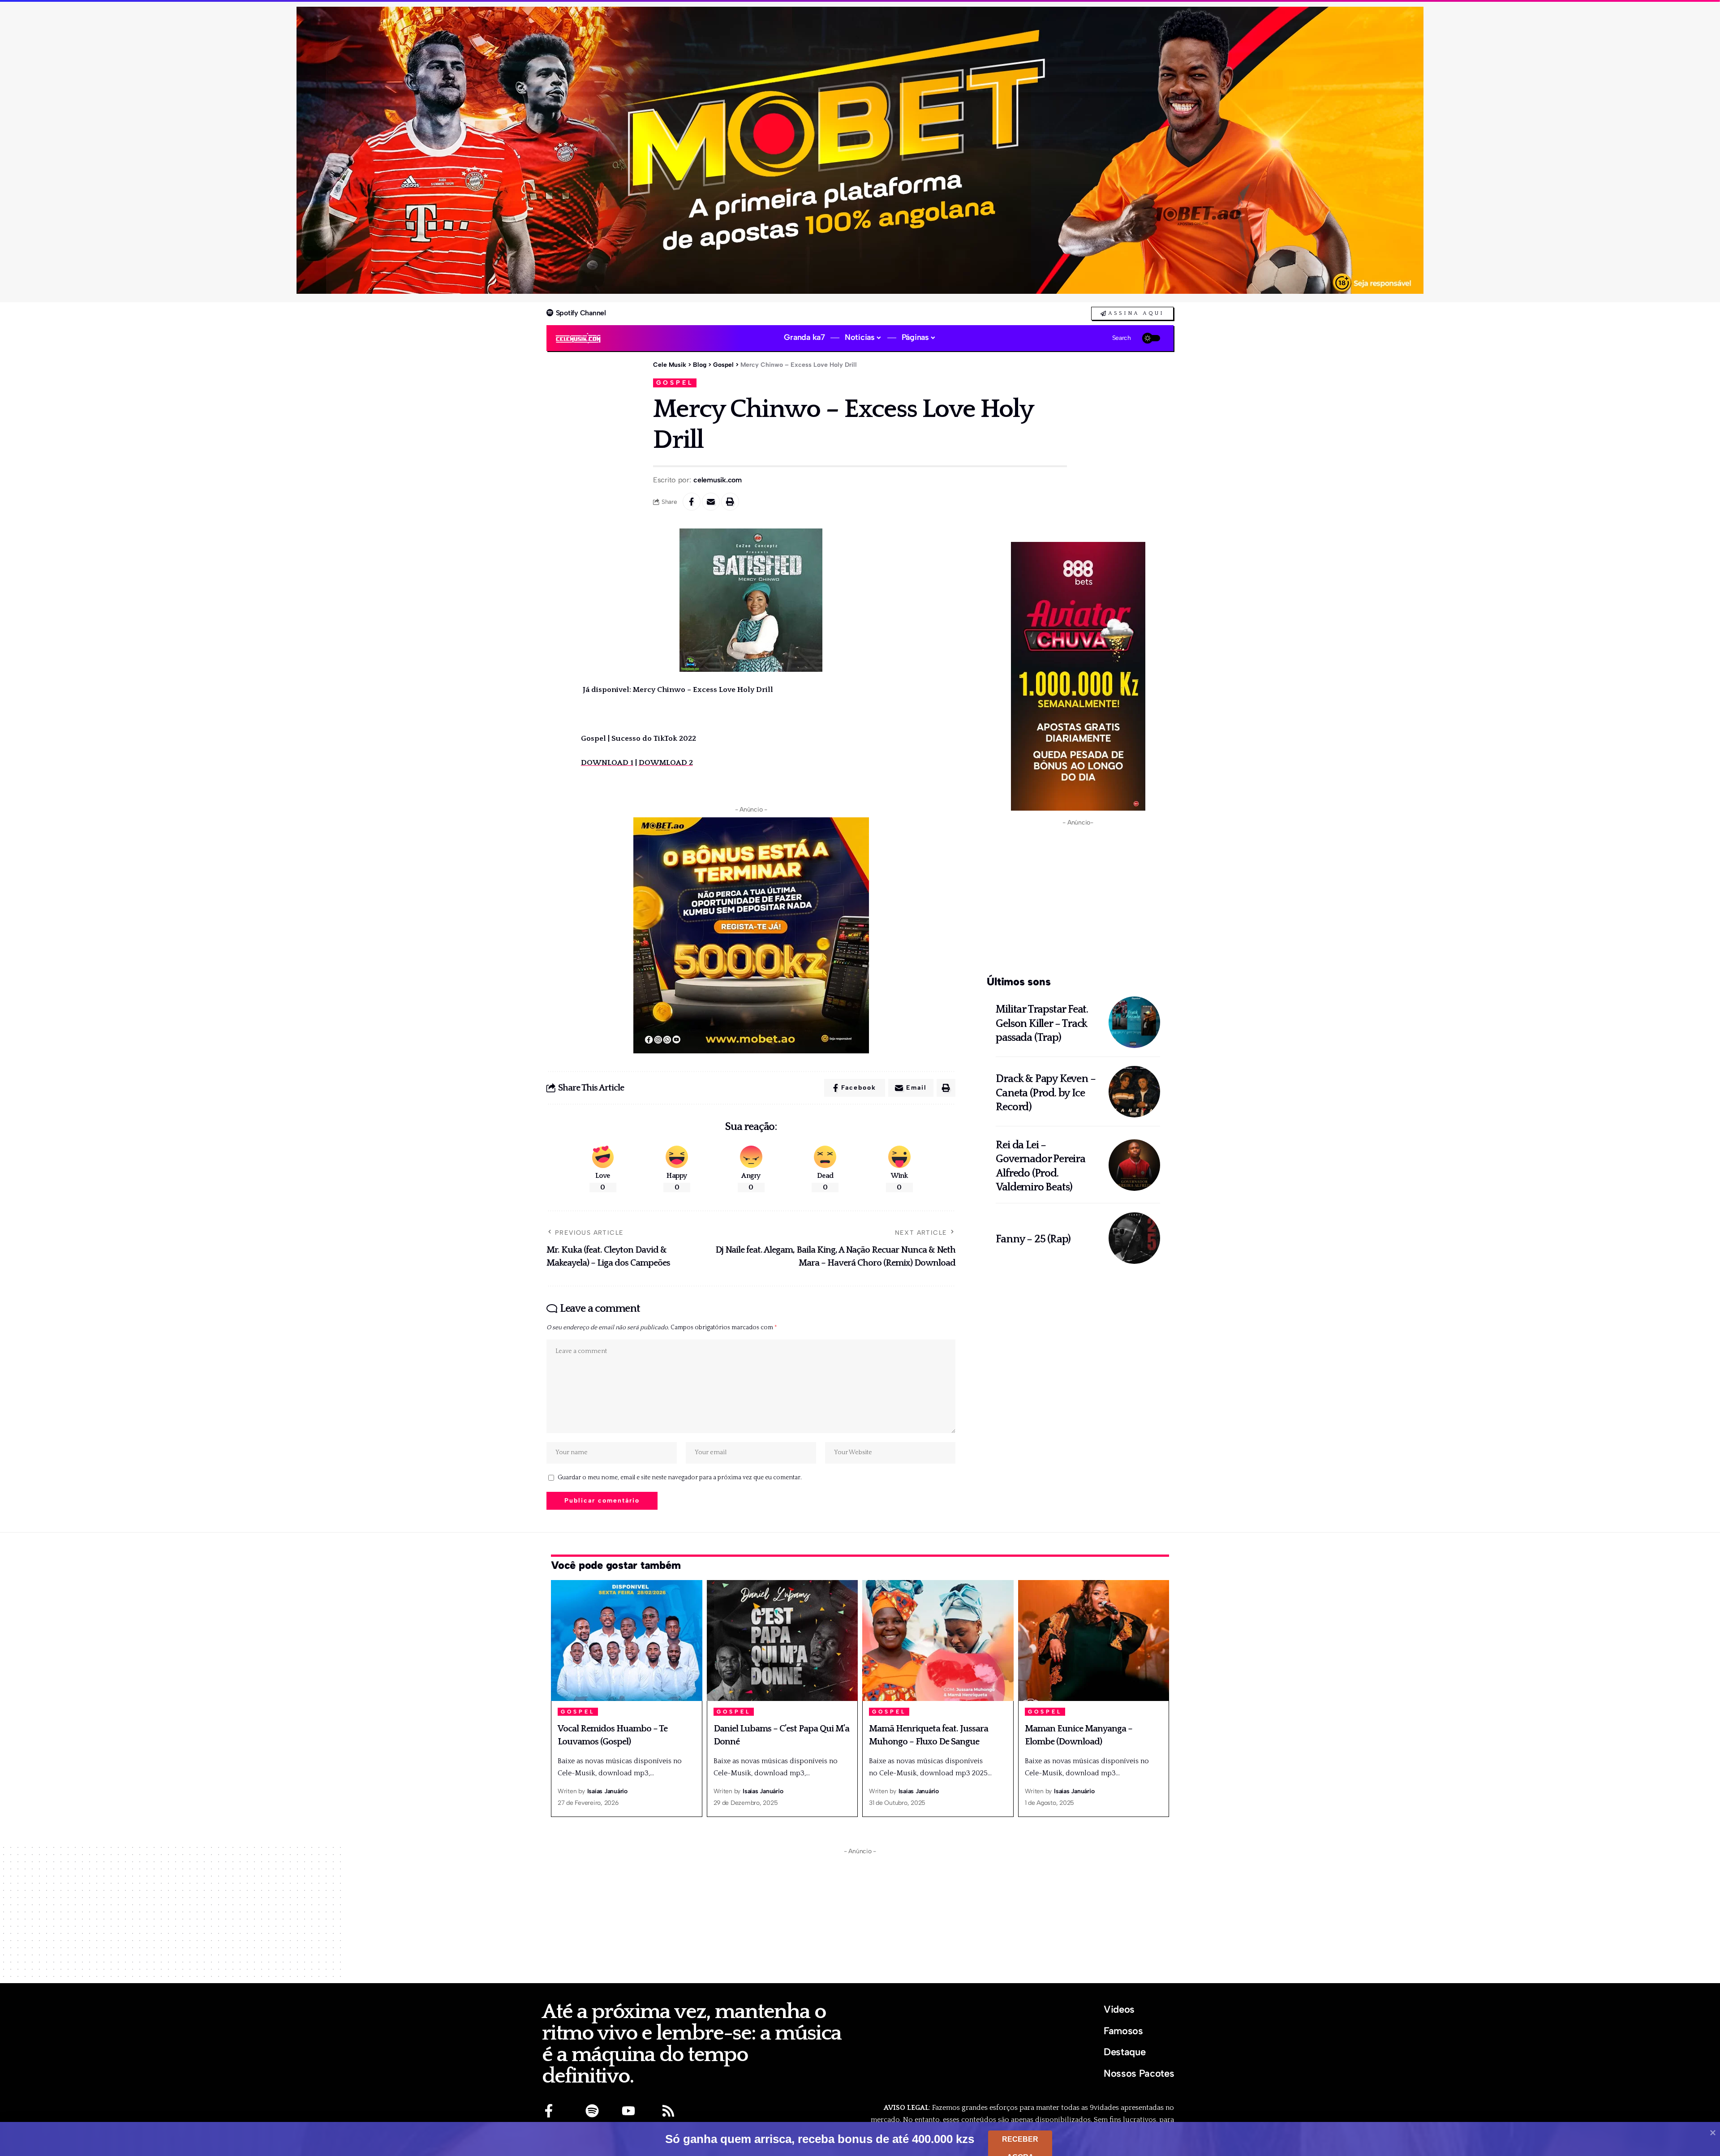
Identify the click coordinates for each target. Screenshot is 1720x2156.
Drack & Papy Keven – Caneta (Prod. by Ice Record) (1045, 1093)
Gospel (675, 382)
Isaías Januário (607, 1791)
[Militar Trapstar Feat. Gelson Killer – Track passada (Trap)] (1134, 1022)
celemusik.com (718, 480)
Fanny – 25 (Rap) (1033, 1239)
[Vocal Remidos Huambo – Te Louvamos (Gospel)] (627, 1641)
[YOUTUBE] (628, 2111)
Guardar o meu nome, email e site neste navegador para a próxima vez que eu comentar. (680, 1477)
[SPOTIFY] (592, 2111)
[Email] (711, 502)
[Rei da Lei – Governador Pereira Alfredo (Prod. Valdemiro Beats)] (1134, 1165)
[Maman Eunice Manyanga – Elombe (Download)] (1094, 1641)
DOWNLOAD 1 (607, 763)
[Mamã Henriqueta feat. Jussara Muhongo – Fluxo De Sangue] (938, 1641)
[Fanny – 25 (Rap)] (1134, 1238)
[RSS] (668, 2111)
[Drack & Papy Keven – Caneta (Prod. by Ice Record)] (1134, 1092)
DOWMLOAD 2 (666, 763)
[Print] (730, 502)
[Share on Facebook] (692, 502)
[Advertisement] (1078, 899)
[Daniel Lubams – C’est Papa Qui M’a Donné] (783, 1641)
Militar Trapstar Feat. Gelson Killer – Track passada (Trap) (1042, 1023)
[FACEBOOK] (549, 2111)
